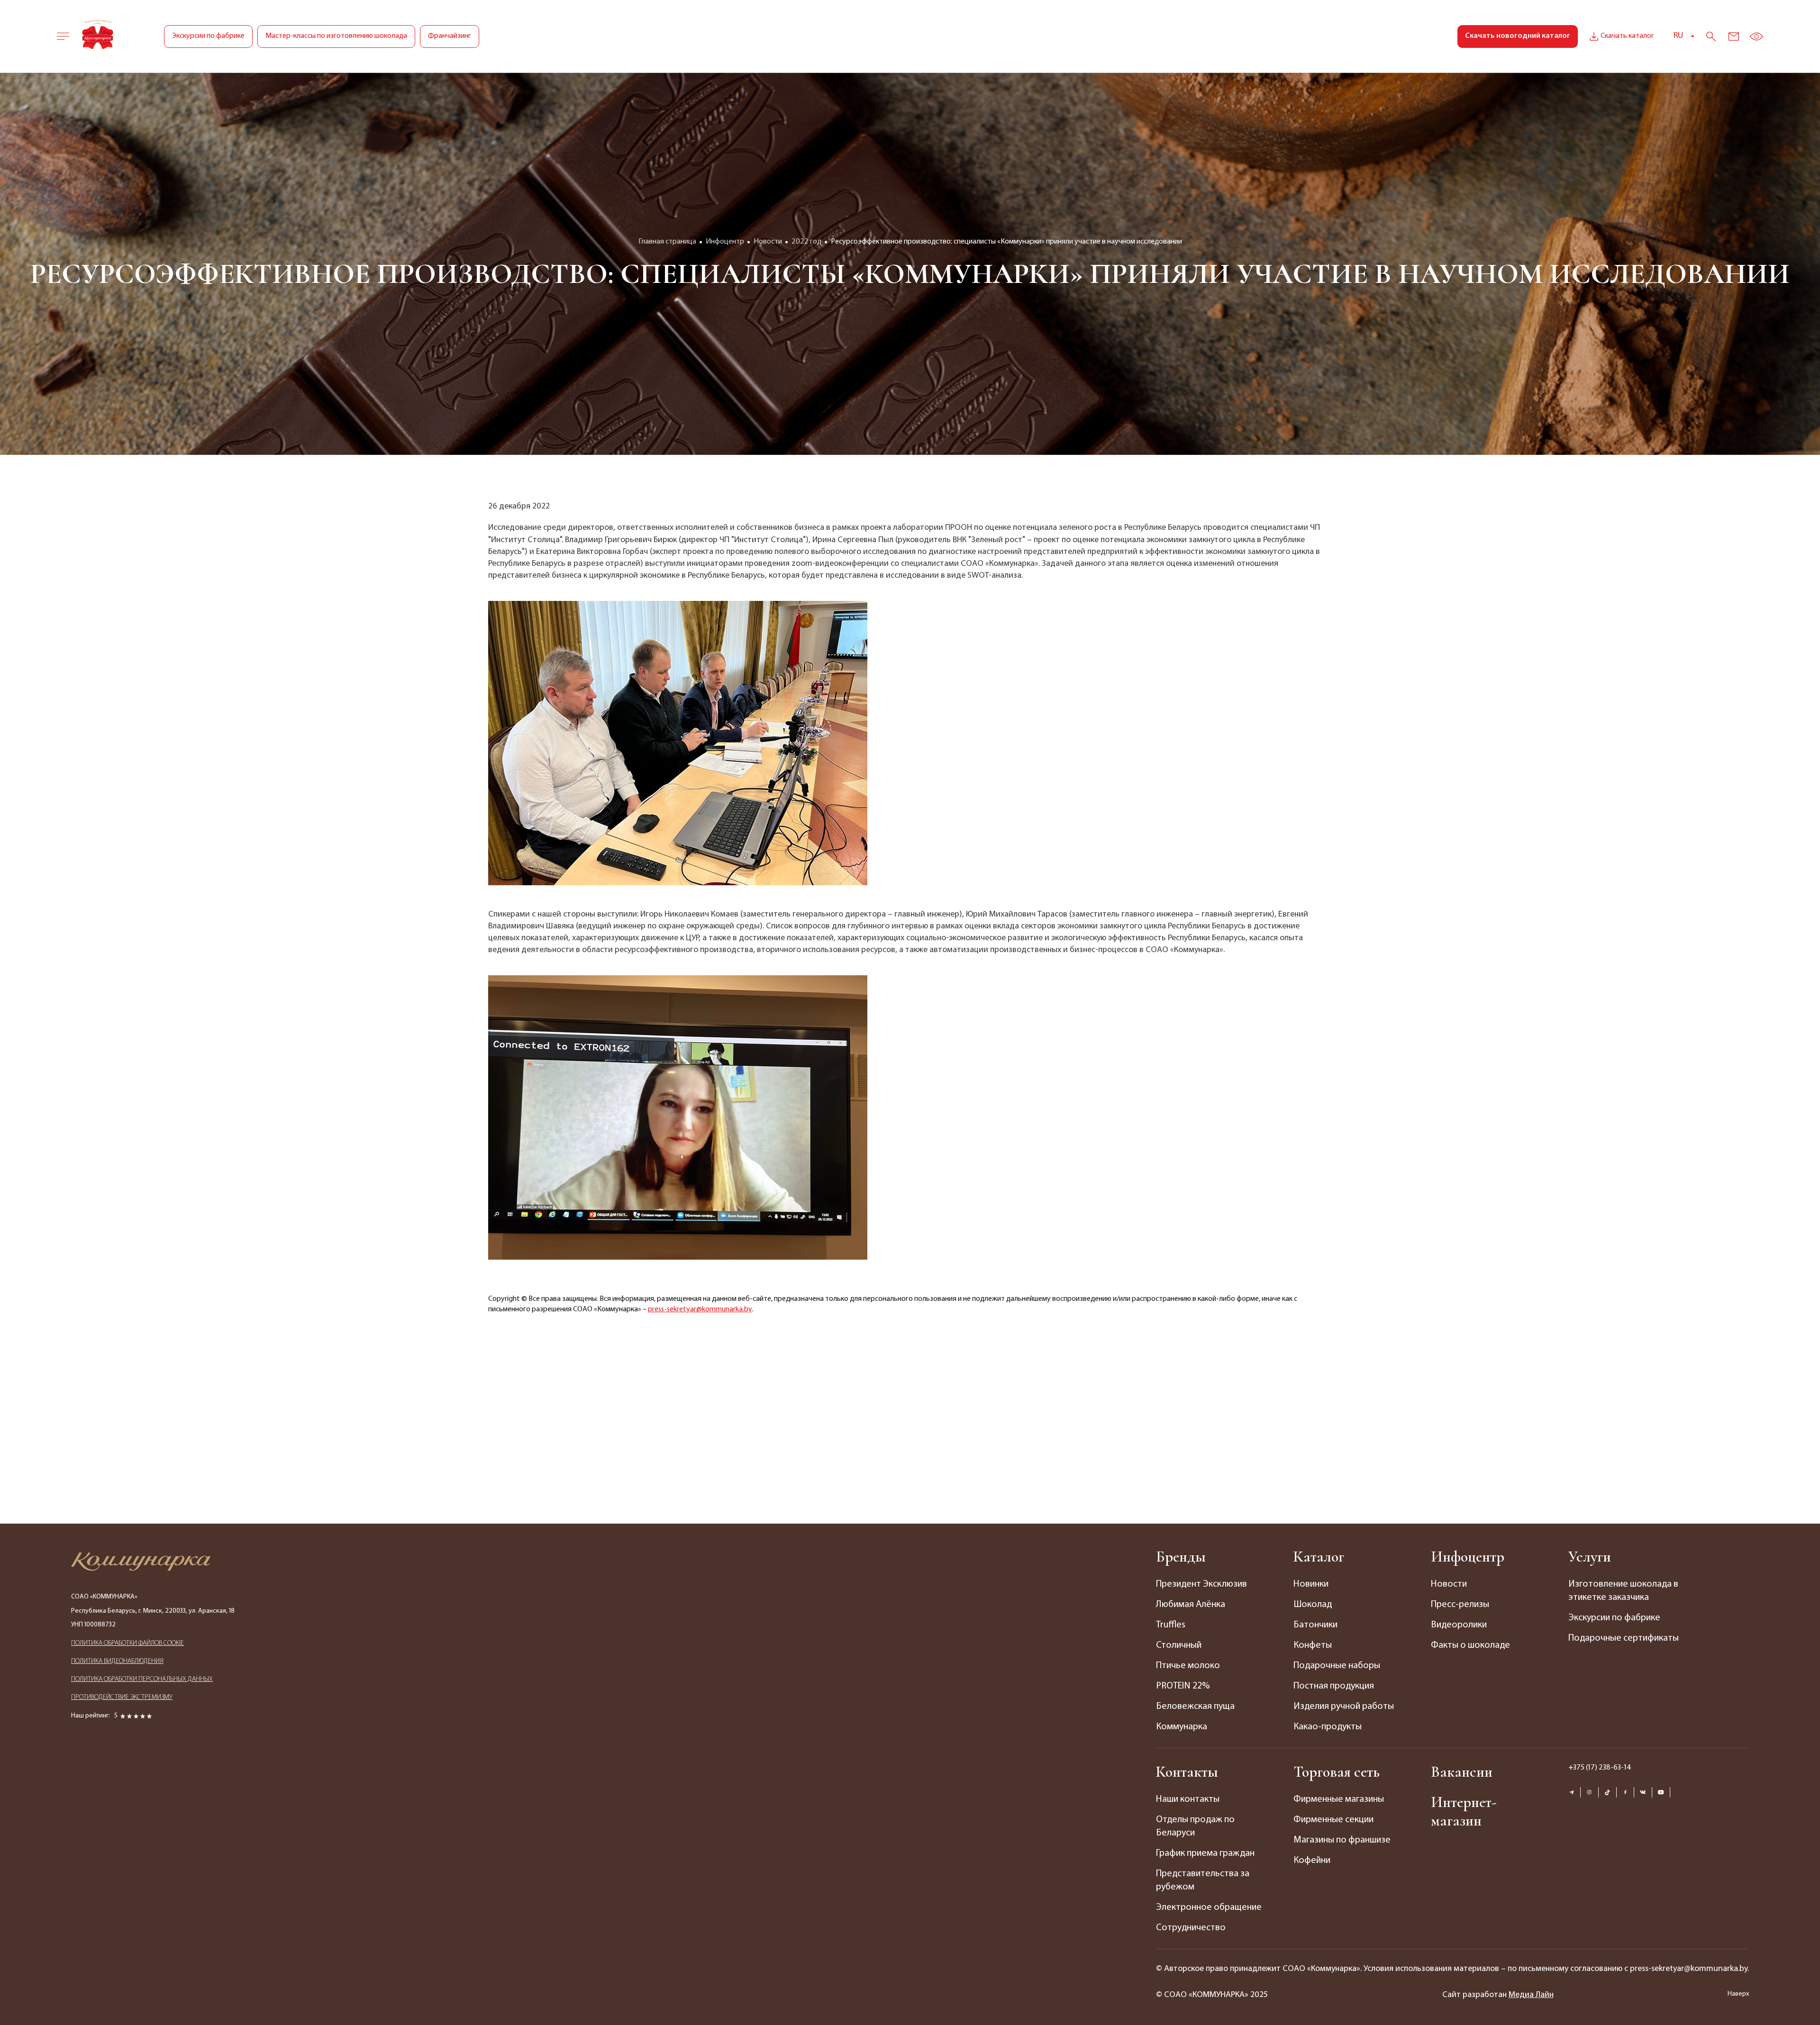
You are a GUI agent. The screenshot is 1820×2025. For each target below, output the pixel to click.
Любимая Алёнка (1191, 1605)
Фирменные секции (1333, 1820)
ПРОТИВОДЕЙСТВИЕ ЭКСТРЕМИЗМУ (122, 1697)
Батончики (1315, 1625)
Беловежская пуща (1195, 1707)
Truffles (1171, 1625)
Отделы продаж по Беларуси (1195, 1826)
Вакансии (1462, 1772)
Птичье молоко (1188, 1666)
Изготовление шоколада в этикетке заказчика (1623, 1591)
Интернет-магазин (1464, 1811)
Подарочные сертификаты (1624, 1638)
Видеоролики (1459, 1625)
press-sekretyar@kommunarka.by (700, 1309)
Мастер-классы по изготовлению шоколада (336, 36)
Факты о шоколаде (1470, 1645)
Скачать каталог (1627, 36)
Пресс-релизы (1460, 1605)
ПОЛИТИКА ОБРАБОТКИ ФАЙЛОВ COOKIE (127, 1643)
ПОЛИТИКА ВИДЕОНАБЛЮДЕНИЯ (117, 1661)
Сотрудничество (1191, 1928)
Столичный (1179, 1645)
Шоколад (1313, 1605)
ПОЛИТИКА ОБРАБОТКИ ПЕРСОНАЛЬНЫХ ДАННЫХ (142, 1679)
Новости (1449, 1584)
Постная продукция (1334, 1686)
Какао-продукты (1328, 1727)
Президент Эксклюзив (1201, 1584)
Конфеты (1313, 1645)
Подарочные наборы (1337, 1666)
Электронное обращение (1209, 1907)
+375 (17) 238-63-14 (1600, 1768)
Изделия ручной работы (1344, 1707)
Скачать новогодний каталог (1518, 36)
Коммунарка (1182, 1727)
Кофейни (1312, 1861)
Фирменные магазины (1339, 1799)
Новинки (1311, 1584)
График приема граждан (1205, 1853)
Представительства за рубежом (1203, 1880)
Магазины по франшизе (1342, 1840)
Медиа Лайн (1531, 1995)
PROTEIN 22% (1183, 1686)
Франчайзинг (450, 36)
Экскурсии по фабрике (208, 36)
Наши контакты (1188, 1799)
